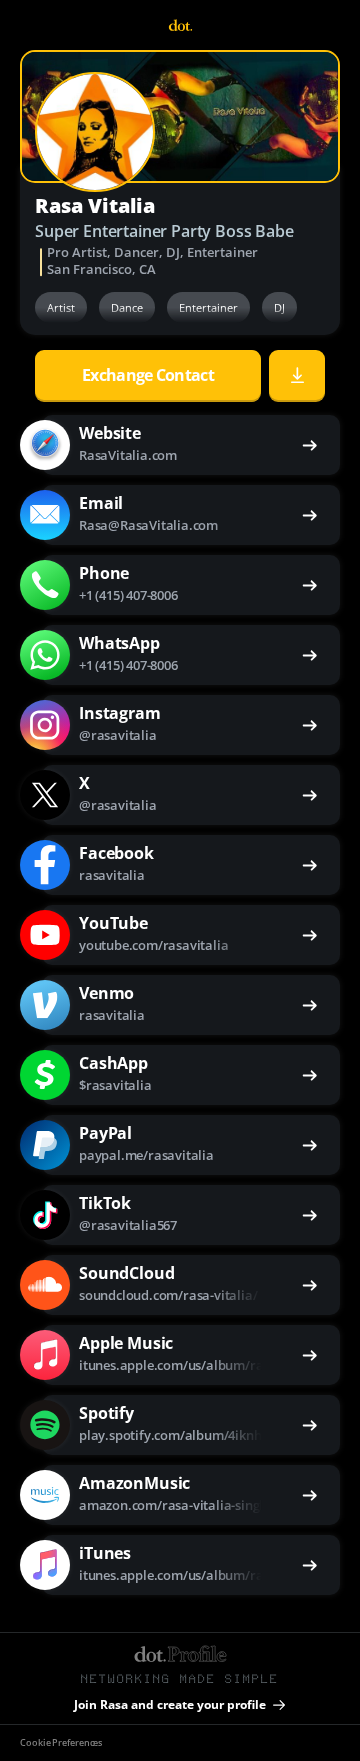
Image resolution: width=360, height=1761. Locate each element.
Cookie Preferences (61, 1743)
